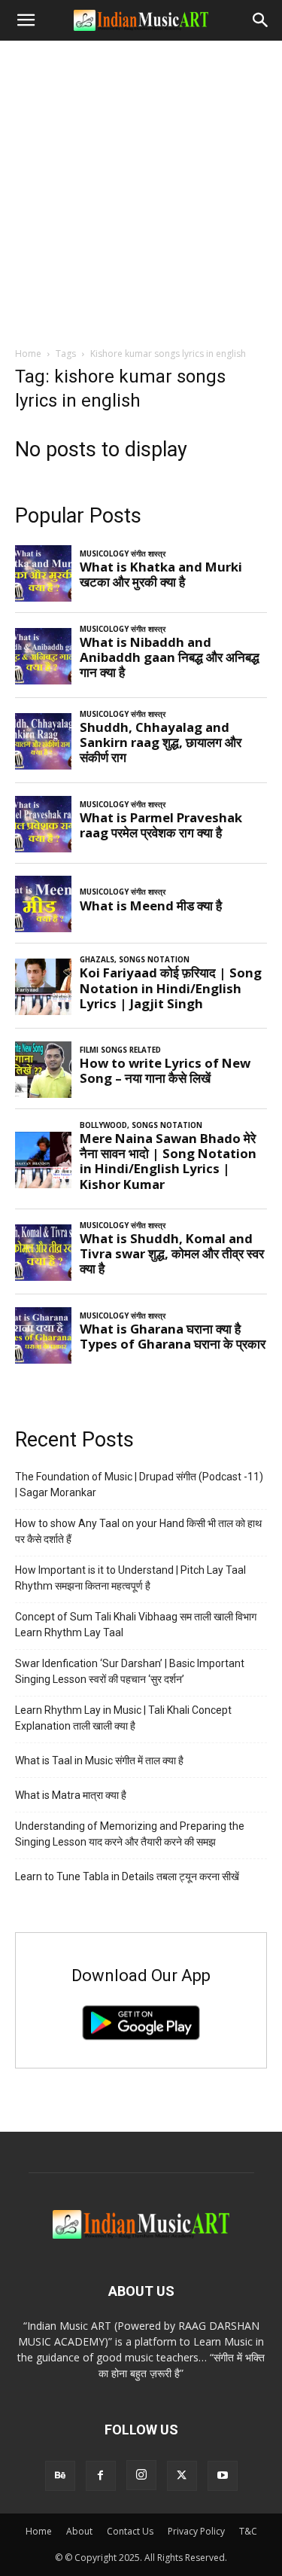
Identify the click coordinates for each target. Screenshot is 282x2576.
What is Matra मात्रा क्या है (71, 1795)
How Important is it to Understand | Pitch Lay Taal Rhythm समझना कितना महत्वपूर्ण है (130, 1578)
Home (28, 354)
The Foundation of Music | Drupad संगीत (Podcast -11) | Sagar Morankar (139, 1485)
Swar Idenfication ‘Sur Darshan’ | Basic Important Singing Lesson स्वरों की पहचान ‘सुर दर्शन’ (130, 1671)
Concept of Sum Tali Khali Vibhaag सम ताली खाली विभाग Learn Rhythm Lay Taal (136, 1625)
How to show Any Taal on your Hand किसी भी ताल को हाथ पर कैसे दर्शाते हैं (138, 1531)
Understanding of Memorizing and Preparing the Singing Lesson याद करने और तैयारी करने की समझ (130, 1834)
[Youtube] (223, 2476)
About (79, 2531)
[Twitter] (182, 2476)
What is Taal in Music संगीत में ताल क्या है (99, 1761)
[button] (26, 20)
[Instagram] (141, 2475)
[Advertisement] (141, 189)
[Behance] (60, 2476)
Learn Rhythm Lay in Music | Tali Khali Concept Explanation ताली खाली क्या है (123, 1718)
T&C (248, 2531)
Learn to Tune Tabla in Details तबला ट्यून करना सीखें (127, 1876)
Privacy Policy (196, 2531)
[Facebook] (101, 2476)
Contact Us (130, 2531)
